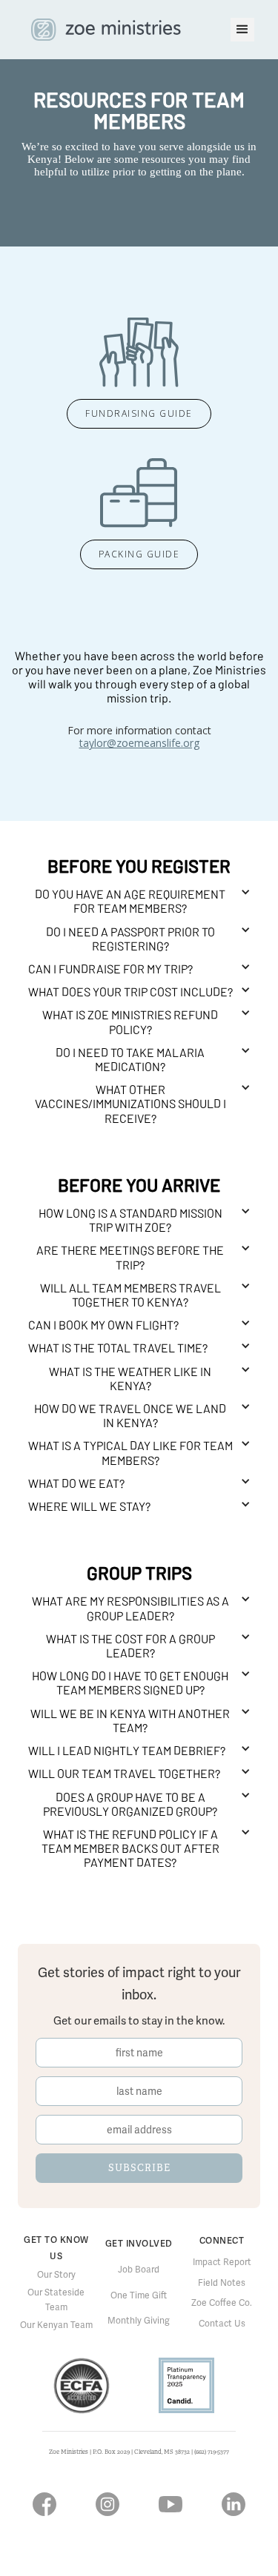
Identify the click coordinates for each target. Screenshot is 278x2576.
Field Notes (222, 2283)
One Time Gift (139, 2295)
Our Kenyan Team (56, 2325)
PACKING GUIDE (139, 554)
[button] (242, 30)
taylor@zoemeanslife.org (139, 743)
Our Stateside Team (56, 2300)
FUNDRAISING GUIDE (139, 413)
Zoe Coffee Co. (222, 2303)
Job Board (139, 2270)
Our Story (56, 2275)
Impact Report (222, 2262)
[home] (102, 30)
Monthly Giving (139, 2321)
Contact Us (222, 2324)
